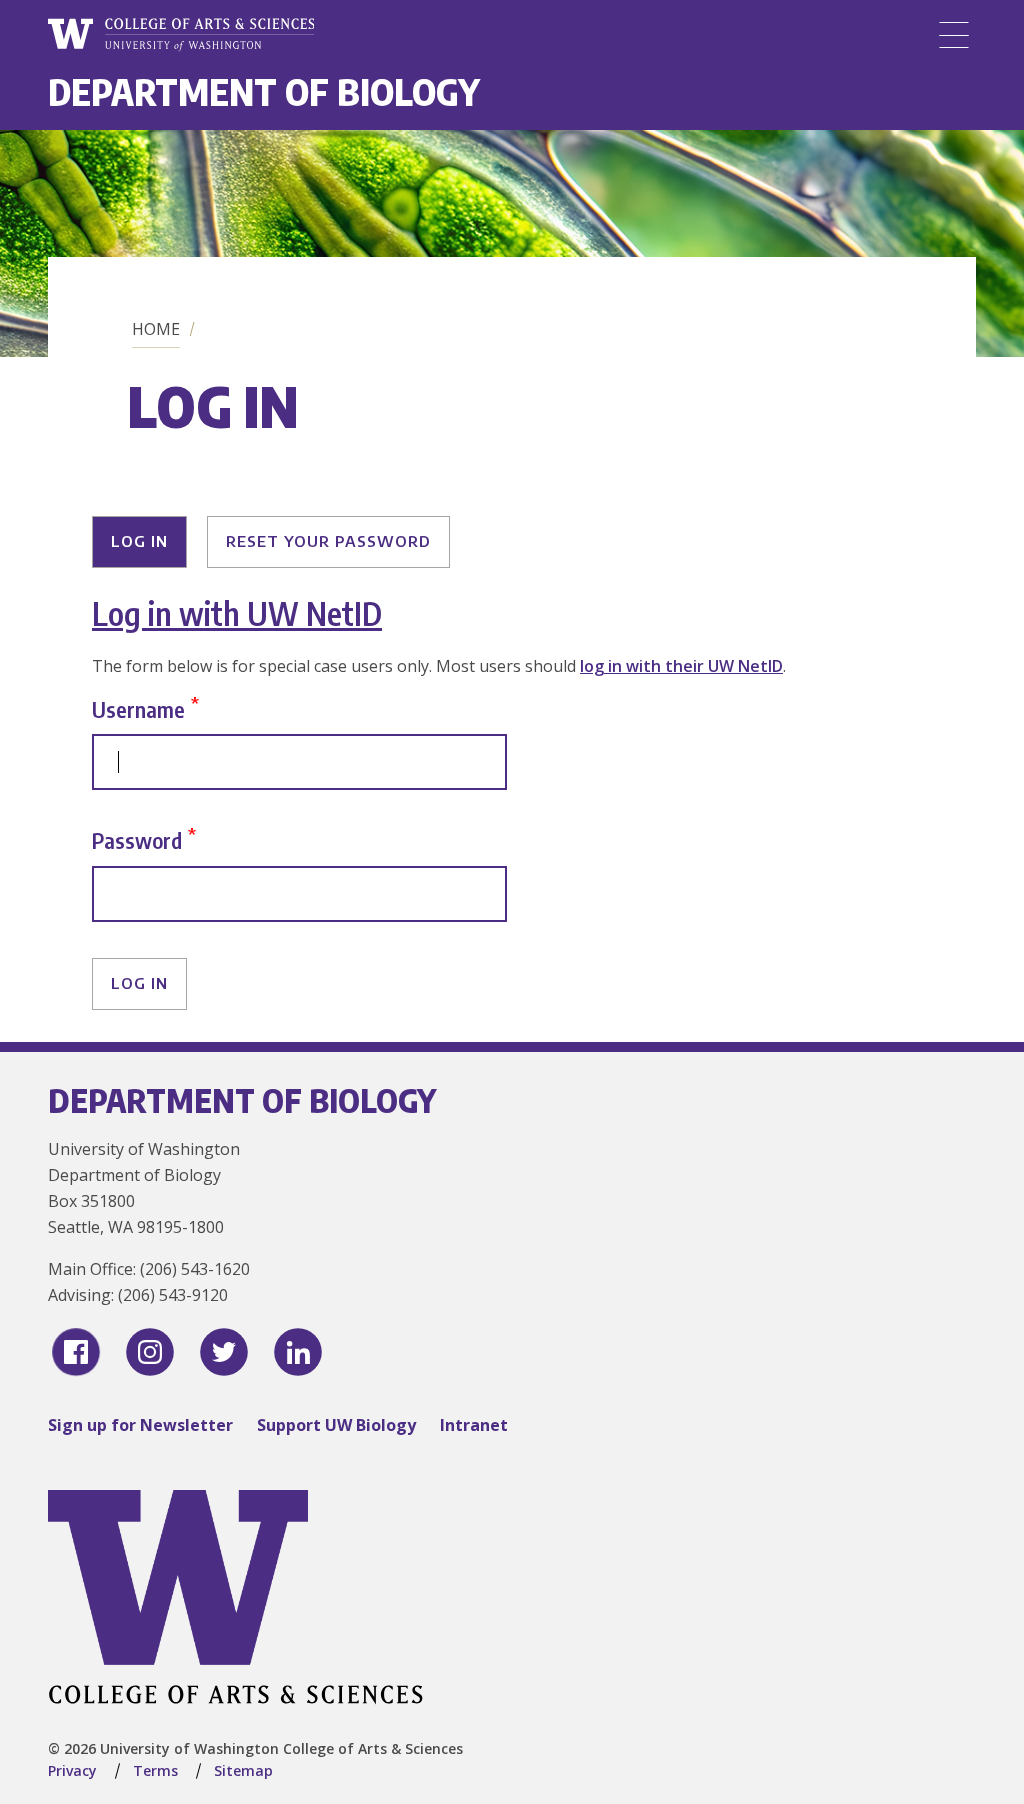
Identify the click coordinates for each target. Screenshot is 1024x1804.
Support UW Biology (336, 1425)
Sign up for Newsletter (140, 1425)
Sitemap (243, 1770)
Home (156, 329)
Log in (139, 541)
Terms (155, 1770)
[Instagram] (150, 1352)
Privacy (72, 1770)
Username (138, 708)
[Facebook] (76, 1352)
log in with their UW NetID (681, 666)
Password (137, 840)
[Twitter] (224, 1352)
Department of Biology (264, 91)
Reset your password (328, 541)
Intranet (474, 1425)
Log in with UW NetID (237, 613)
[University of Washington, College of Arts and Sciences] (181, 35)
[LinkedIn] (298, 1352)
